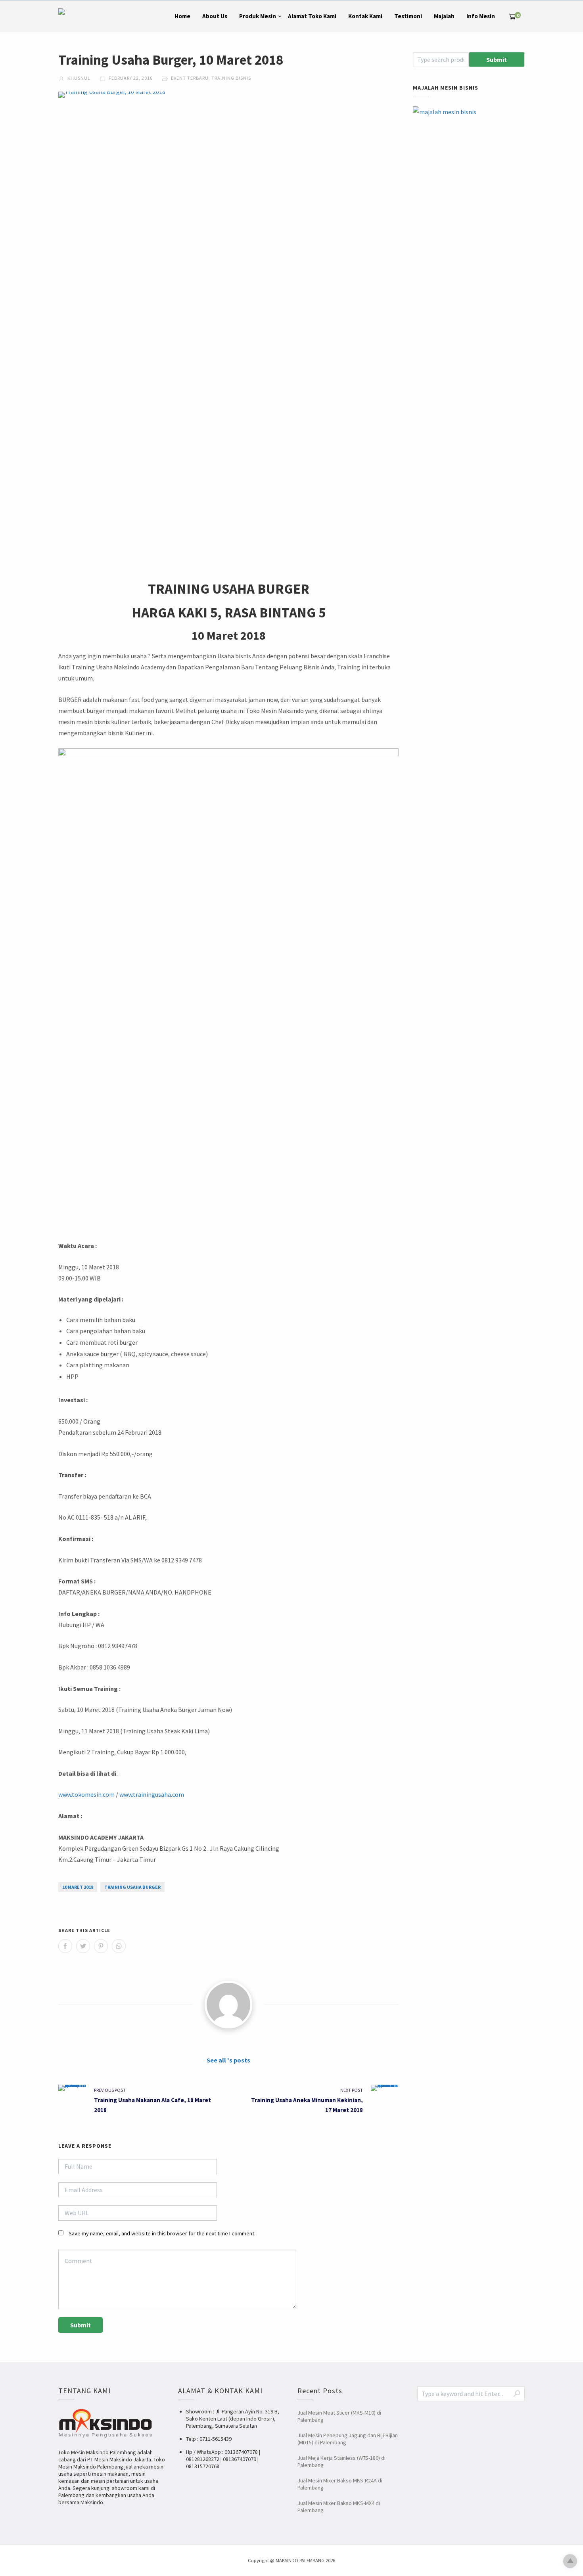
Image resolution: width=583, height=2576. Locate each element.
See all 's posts (228, 2060)
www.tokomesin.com (86, 1794)
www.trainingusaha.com (152, 1794)
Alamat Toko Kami (312, 16)
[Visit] (228, 2005)
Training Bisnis (231, 78)
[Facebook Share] (65, 1946)
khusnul (78, 78)
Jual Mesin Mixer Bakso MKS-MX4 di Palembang (339, 2507)
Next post (352, 2090)
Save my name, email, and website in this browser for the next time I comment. (162, 2233)
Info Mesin (481, 16)
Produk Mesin (258, 16)
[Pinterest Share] (101, 1946)
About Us (215, 16)
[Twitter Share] (83, 1946)
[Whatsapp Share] (119, 1946)
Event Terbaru (190, 78)
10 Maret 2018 (78, 1887)
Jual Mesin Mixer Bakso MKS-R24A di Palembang (340, 2484)
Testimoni (408, 16)
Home (182, 16)
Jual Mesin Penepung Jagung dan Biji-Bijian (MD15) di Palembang (348, 2439)
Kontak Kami (365, 16)
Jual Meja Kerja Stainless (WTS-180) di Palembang (341, 2461)
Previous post (110, 2090)
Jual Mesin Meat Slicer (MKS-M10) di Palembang (339, 2416)
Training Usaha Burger (132, 1887)
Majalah (444, 16)
